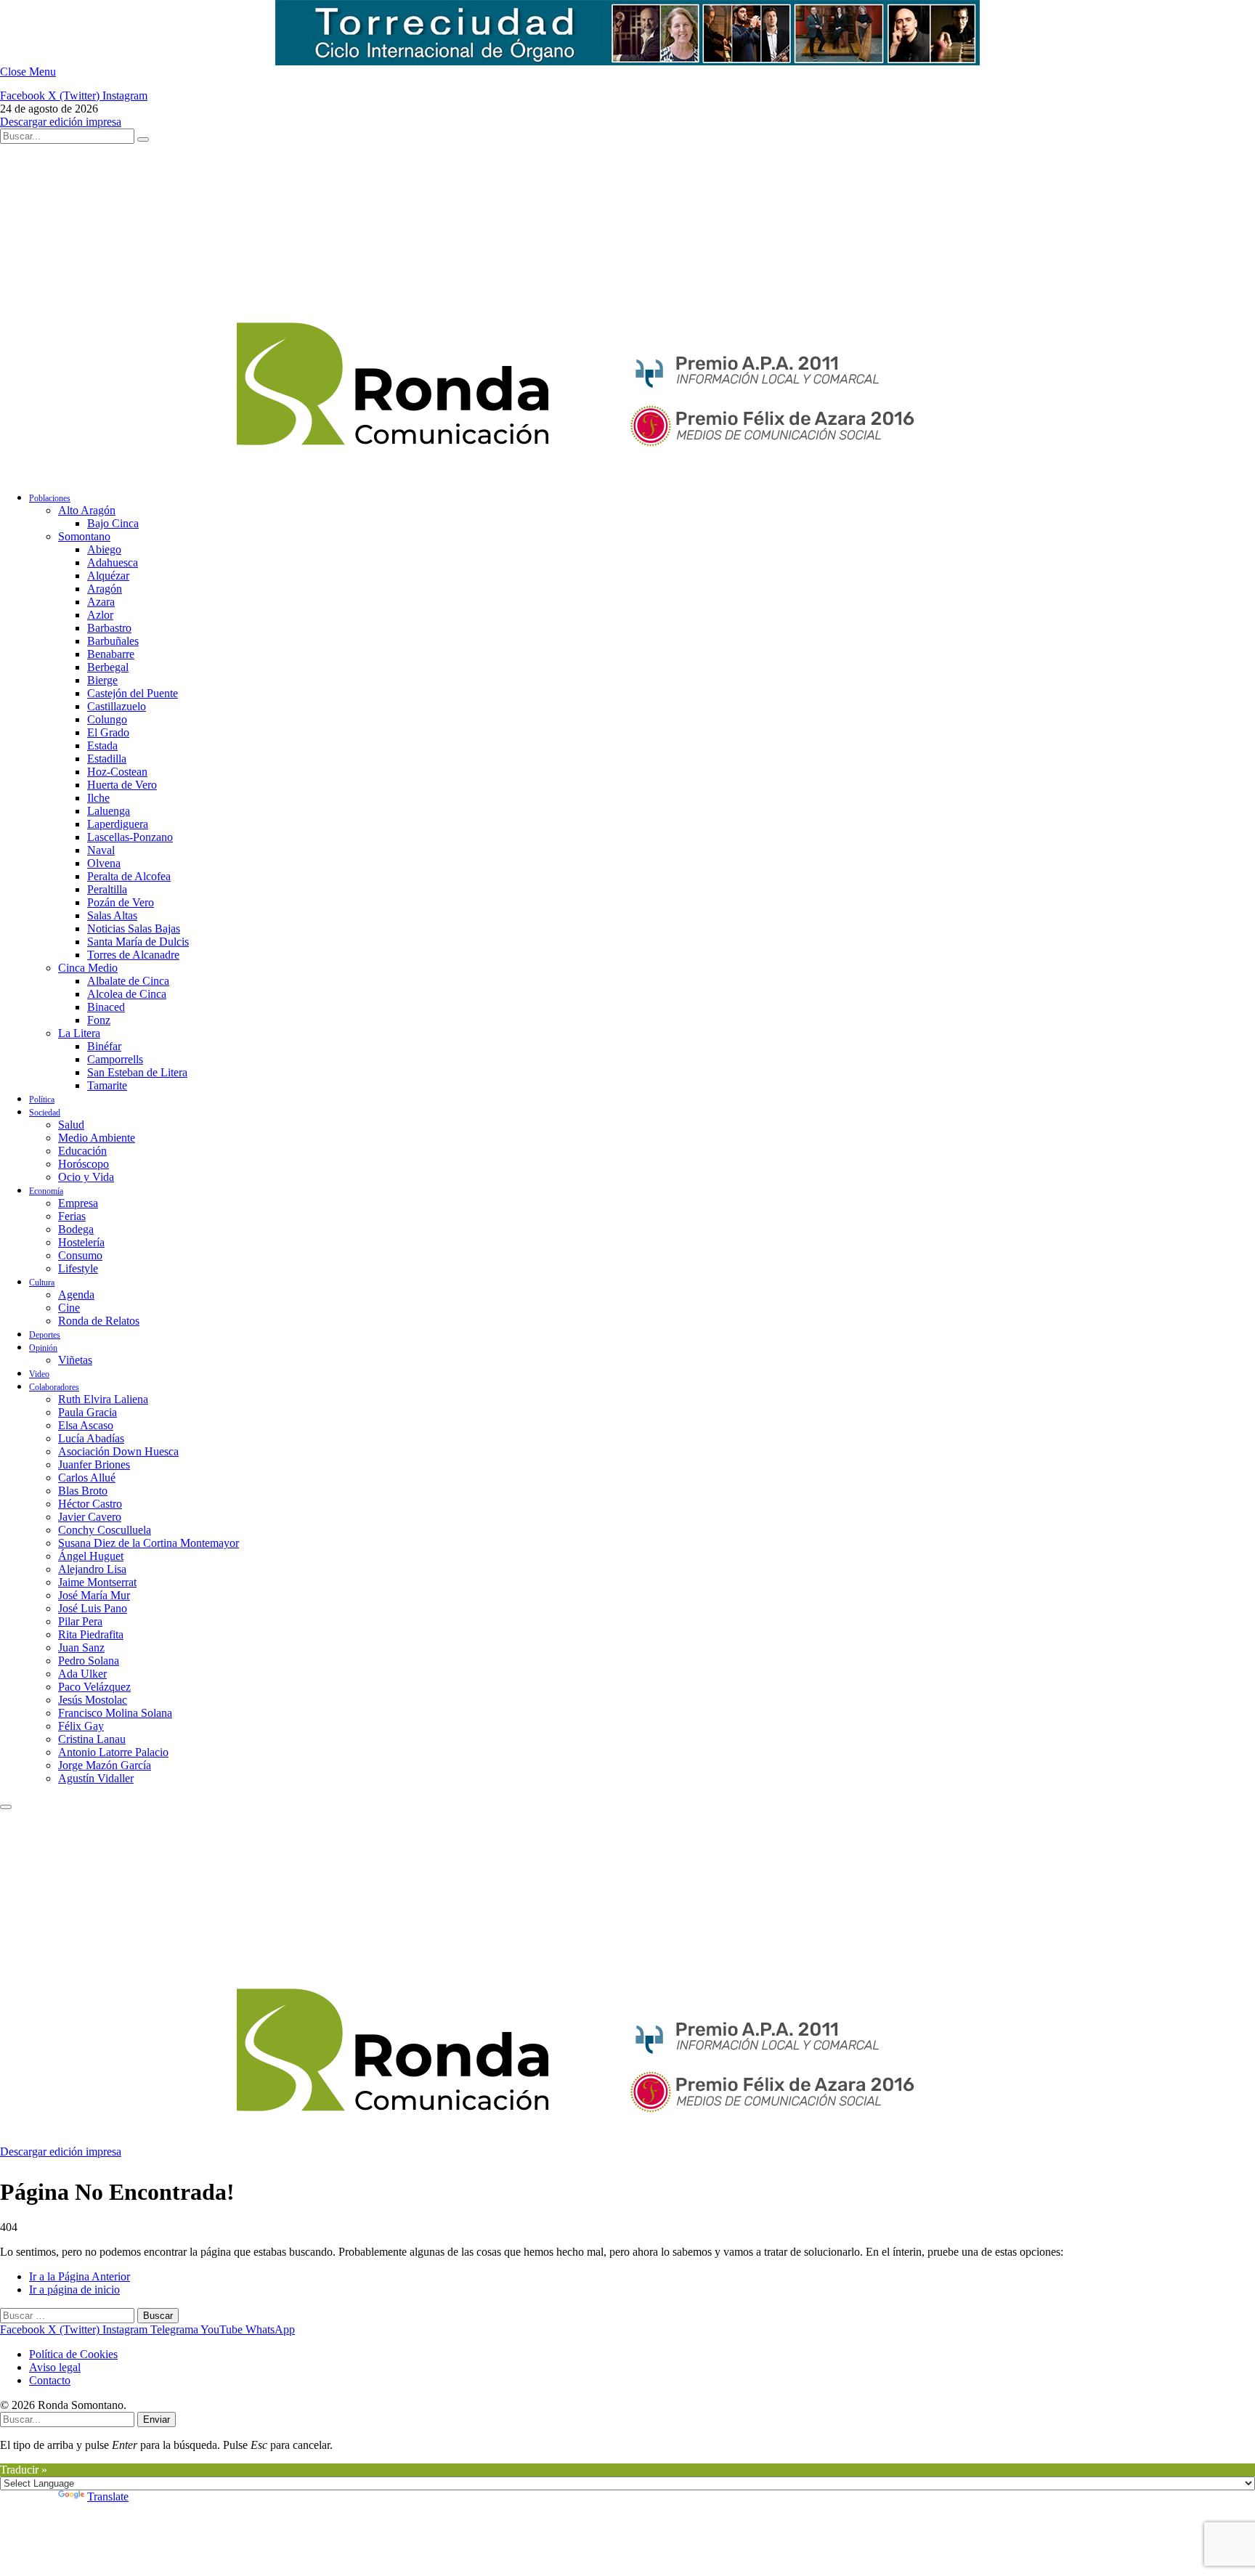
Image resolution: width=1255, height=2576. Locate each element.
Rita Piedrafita (91, 1634)
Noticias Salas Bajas (134, 929)
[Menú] (6, 1807)
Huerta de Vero (122, 785)
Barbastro (109, 628)
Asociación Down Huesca (118, 1451)
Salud (71, 1125)
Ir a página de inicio (74, 2289)
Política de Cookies (73, 2354)
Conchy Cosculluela (105, 1530)
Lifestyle (78, 1268)
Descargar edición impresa (61, 122)
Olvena (104, 863)
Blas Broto (83, 1491)
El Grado (108, 732)
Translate (108, 2496)
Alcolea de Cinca (127, 994)
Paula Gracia (88, 1412)
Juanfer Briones (94, 1464)
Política (42, 1100)
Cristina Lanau (92, 1739)
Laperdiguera (118, 824)
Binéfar (104, 1046)
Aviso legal (55, 2367)
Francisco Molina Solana (115, 1713)
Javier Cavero (90, 1517)
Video (39, 1374)
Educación (82, 1151)
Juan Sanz (81, 1647)
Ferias (72, 1216)
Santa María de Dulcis (138, 942)
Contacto (50, 2380)
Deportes (45, 1335)
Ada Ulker (82, 1674)
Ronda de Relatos (99, 1321)
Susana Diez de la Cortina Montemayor (149, 1543)
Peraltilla (107, 889)
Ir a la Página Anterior (80, 2276)
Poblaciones (50, 498)
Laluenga (109, 811)
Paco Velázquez (94, 1687)
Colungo (107, 719)
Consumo (80, 1255)
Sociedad (45, 1113)
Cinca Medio (88, 968)
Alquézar (108, 576)
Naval (101, 850)
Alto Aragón (87, 510)
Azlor (100, 615)
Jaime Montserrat (97, 1582)
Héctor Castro (90, 1504)
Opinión (43, 1348)
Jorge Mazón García (105, 1765)
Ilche (98, 798)
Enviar (157, 2419)
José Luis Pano (93, 1608)
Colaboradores (54, 1387)
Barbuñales (113, 641)
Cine (69, 1308)
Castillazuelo (117, 706)
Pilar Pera (80, 1621)
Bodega (76, 1229)
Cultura (42, 1283)
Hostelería (81, 1242)
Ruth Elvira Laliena (103, 1399)
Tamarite (107, 1085)
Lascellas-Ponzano (130, 837)
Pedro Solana (89, 1661)
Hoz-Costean (117, 772)
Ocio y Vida (86, 1177)
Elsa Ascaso (86, 1425)
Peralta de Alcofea (129, 876)
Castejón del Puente (133, 693)
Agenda (76, 1295)
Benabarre (111, 654)
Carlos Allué (87, 1478)
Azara (101, 602)
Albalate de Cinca (128, 981)
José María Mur (94, 1595)
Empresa (78, 1203)
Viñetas (75, 1360)
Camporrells (115, 1059)
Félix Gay (81, 1726)
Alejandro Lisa (92, 1569)
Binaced (106, 1007)
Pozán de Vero (121, 902)
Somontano (84, 536)
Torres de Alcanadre (133, 955)
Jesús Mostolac (93, 1700)
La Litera (79, 1033)
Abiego (104, 549)
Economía (46, 1191)
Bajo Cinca (113, 523)
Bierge (102, 680)
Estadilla (107, 759)
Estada (102, 745)
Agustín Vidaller (96, 1778)
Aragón (105, 589)
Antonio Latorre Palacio (113, 1752)
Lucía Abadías (91, 1438)
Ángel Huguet (91, 1556)
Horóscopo (84, 1164)
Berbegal (108, 667)
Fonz (99, 1020)
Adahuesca (113, 562)
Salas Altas (112, 915)
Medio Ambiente (97, 1138)
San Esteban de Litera (137, 1072)
